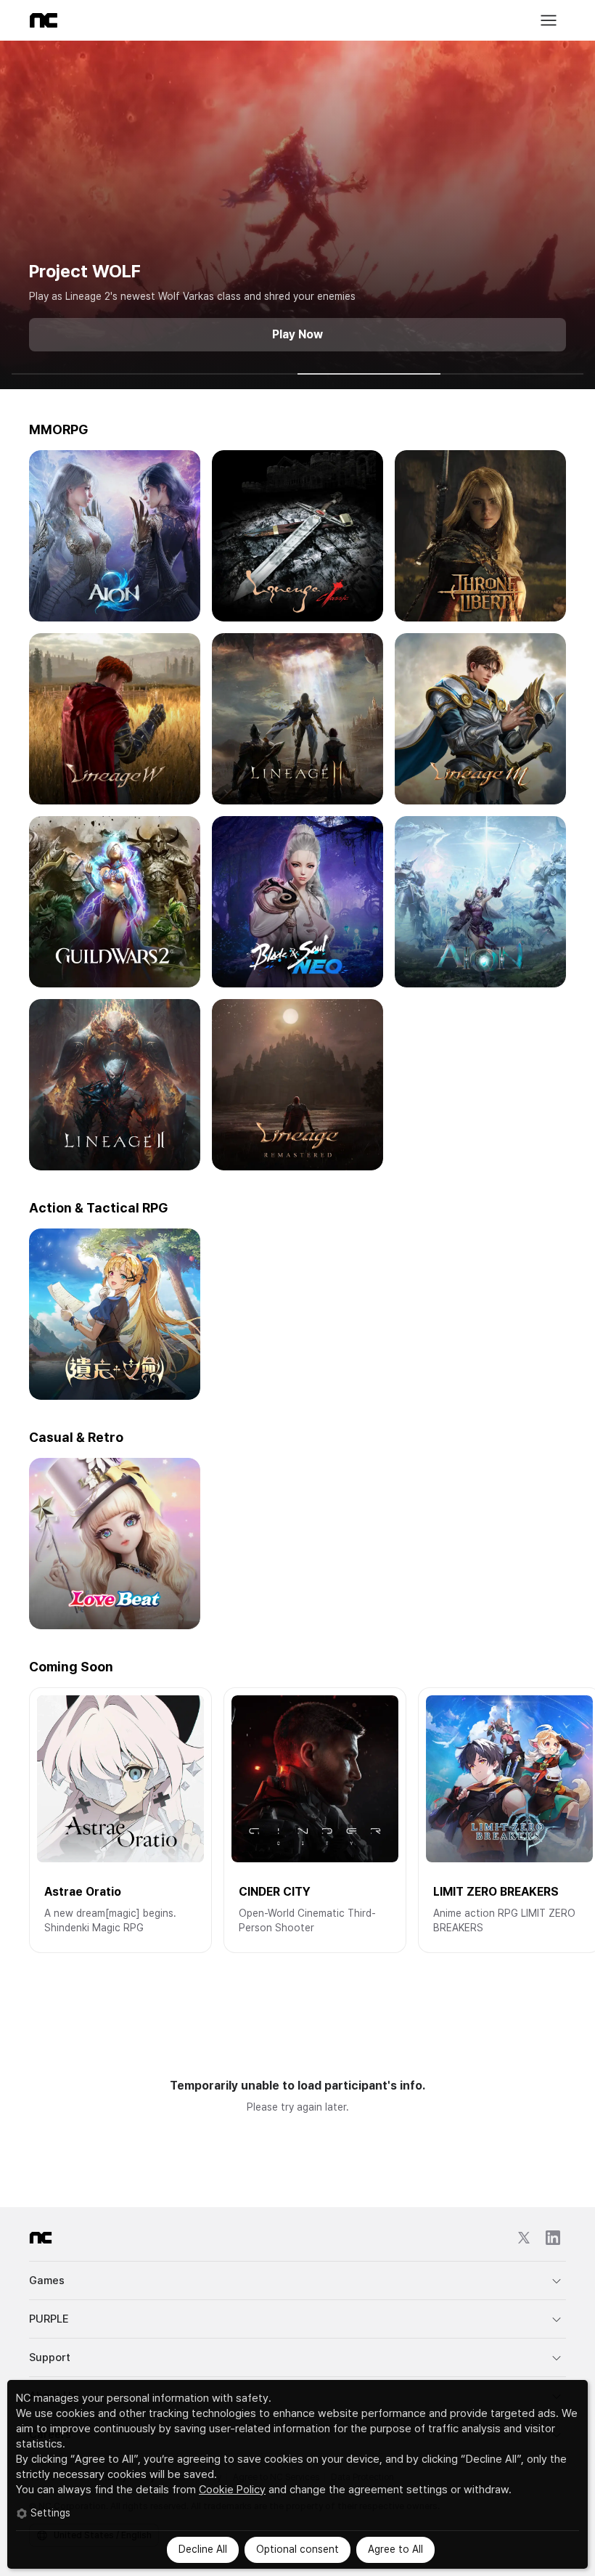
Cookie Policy (232, 2490)
